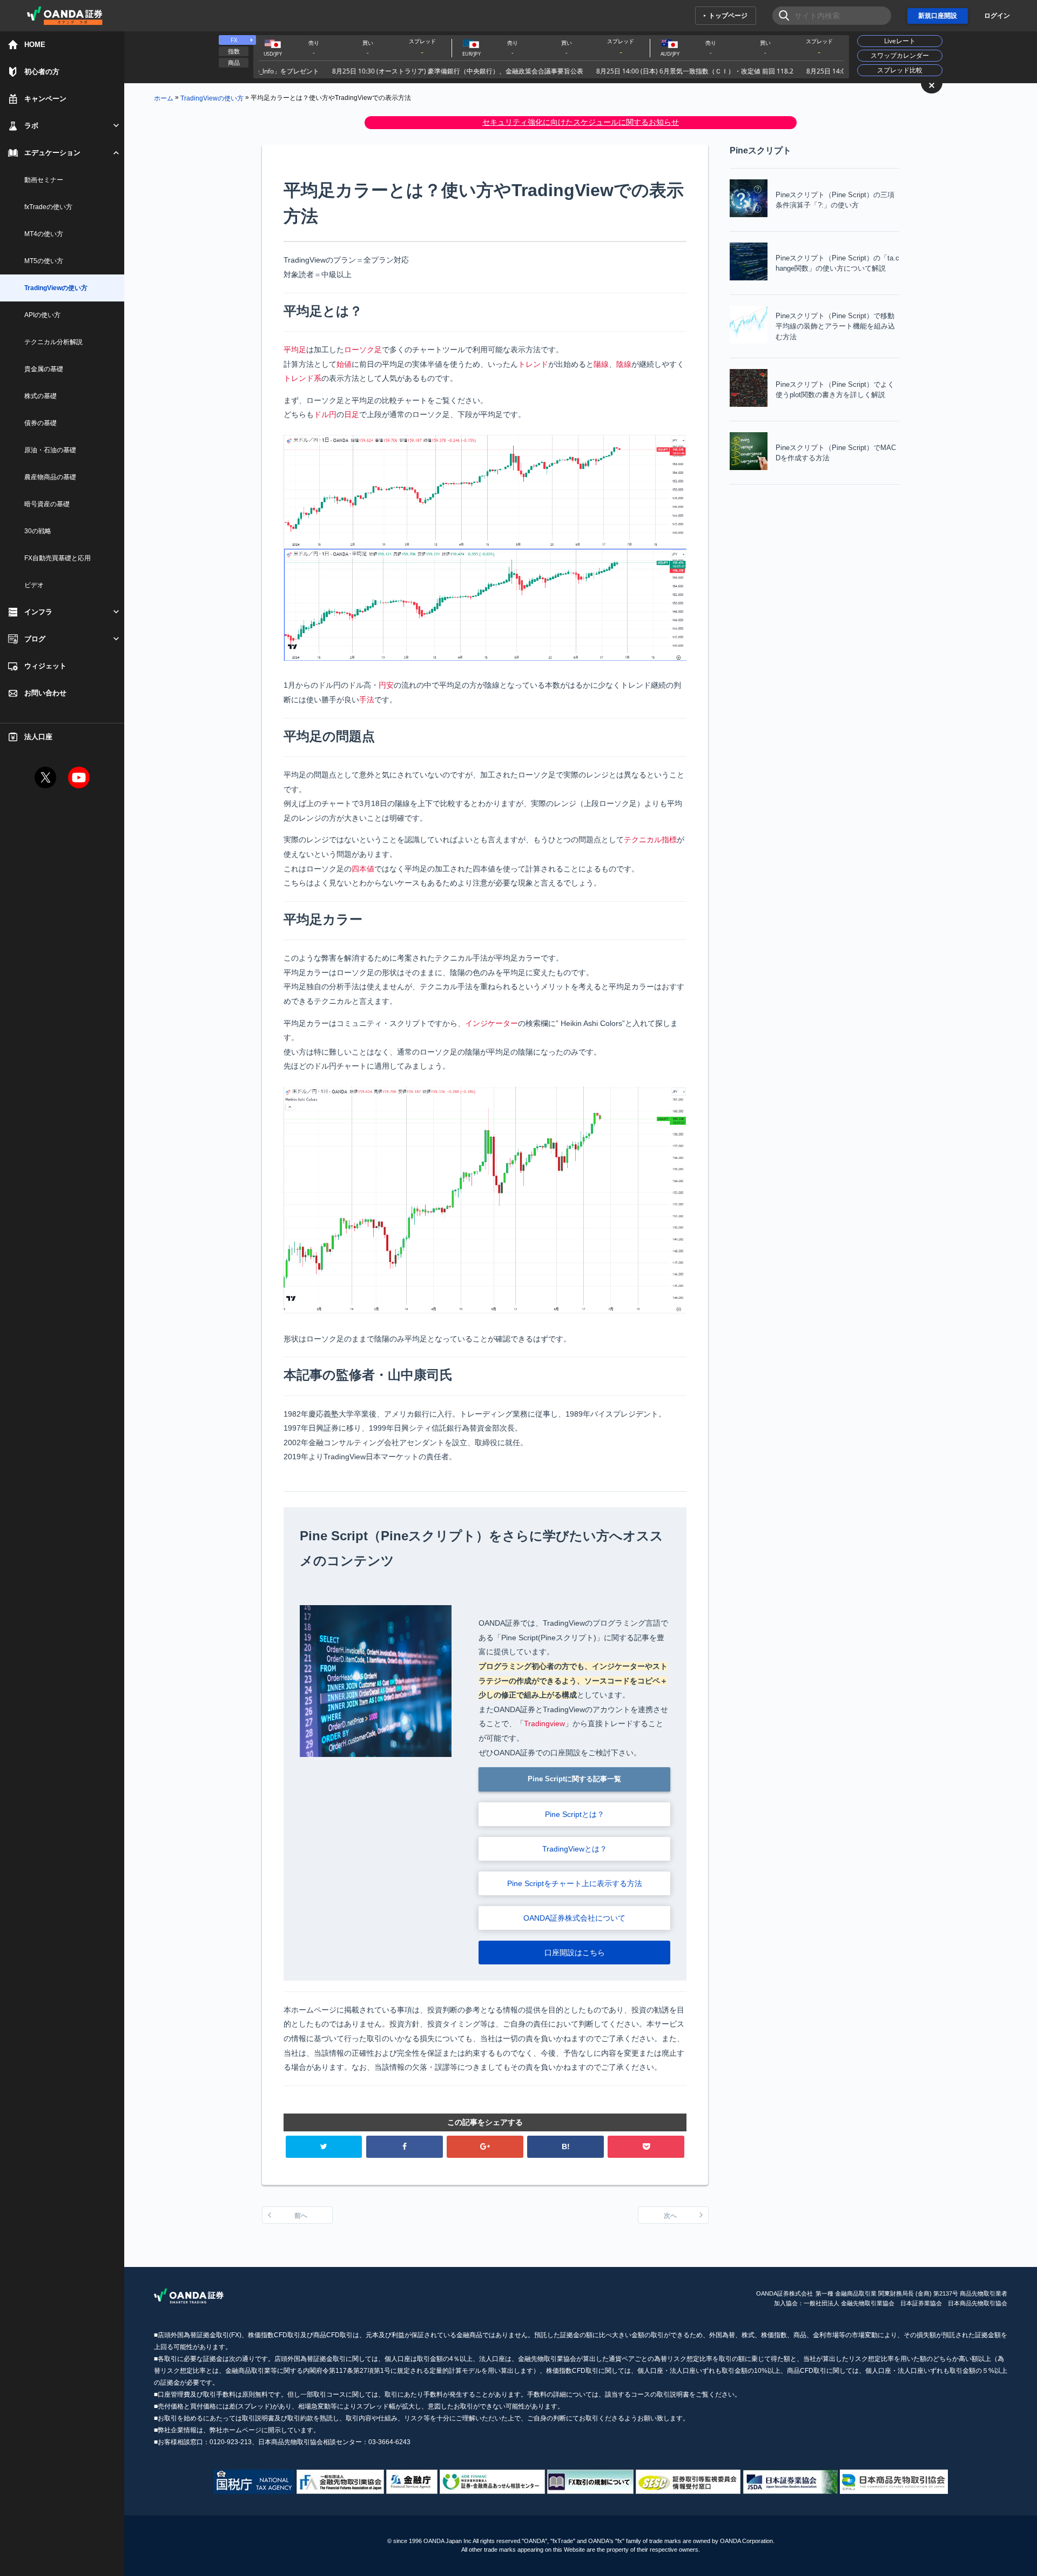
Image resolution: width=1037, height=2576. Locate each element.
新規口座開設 (938, 16)
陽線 (601, 364)
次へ (670, 2216)
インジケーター (491, 1023)
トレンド (533, 364)
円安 (386, 685)
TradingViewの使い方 (212, 98)
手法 (367, 700)
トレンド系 (302, 378)
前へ (301, 2216)
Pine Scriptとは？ (575, 1814)
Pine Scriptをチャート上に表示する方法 (575, 1883)
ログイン (997, 16)
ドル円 (325, 414)
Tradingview (544, 1723)
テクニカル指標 (650, 840)
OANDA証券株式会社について (574, 1918)
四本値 (363, 869)
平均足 (295, 350)
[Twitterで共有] (324, 2147)
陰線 (624, 364)
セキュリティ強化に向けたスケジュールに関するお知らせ (581, 122)
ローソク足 (363, 350)
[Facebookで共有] (405, 2147)
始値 (344, 364)
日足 (352, 414)
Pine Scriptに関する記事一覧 (574, 1779)
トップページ (728, 16)
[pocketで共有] (646, 2147)
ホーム (164, 98)
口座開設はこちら (575, 1953)
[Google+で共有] (485, 2147)
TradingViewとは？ (575, 1849)
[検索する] (781, 16)
